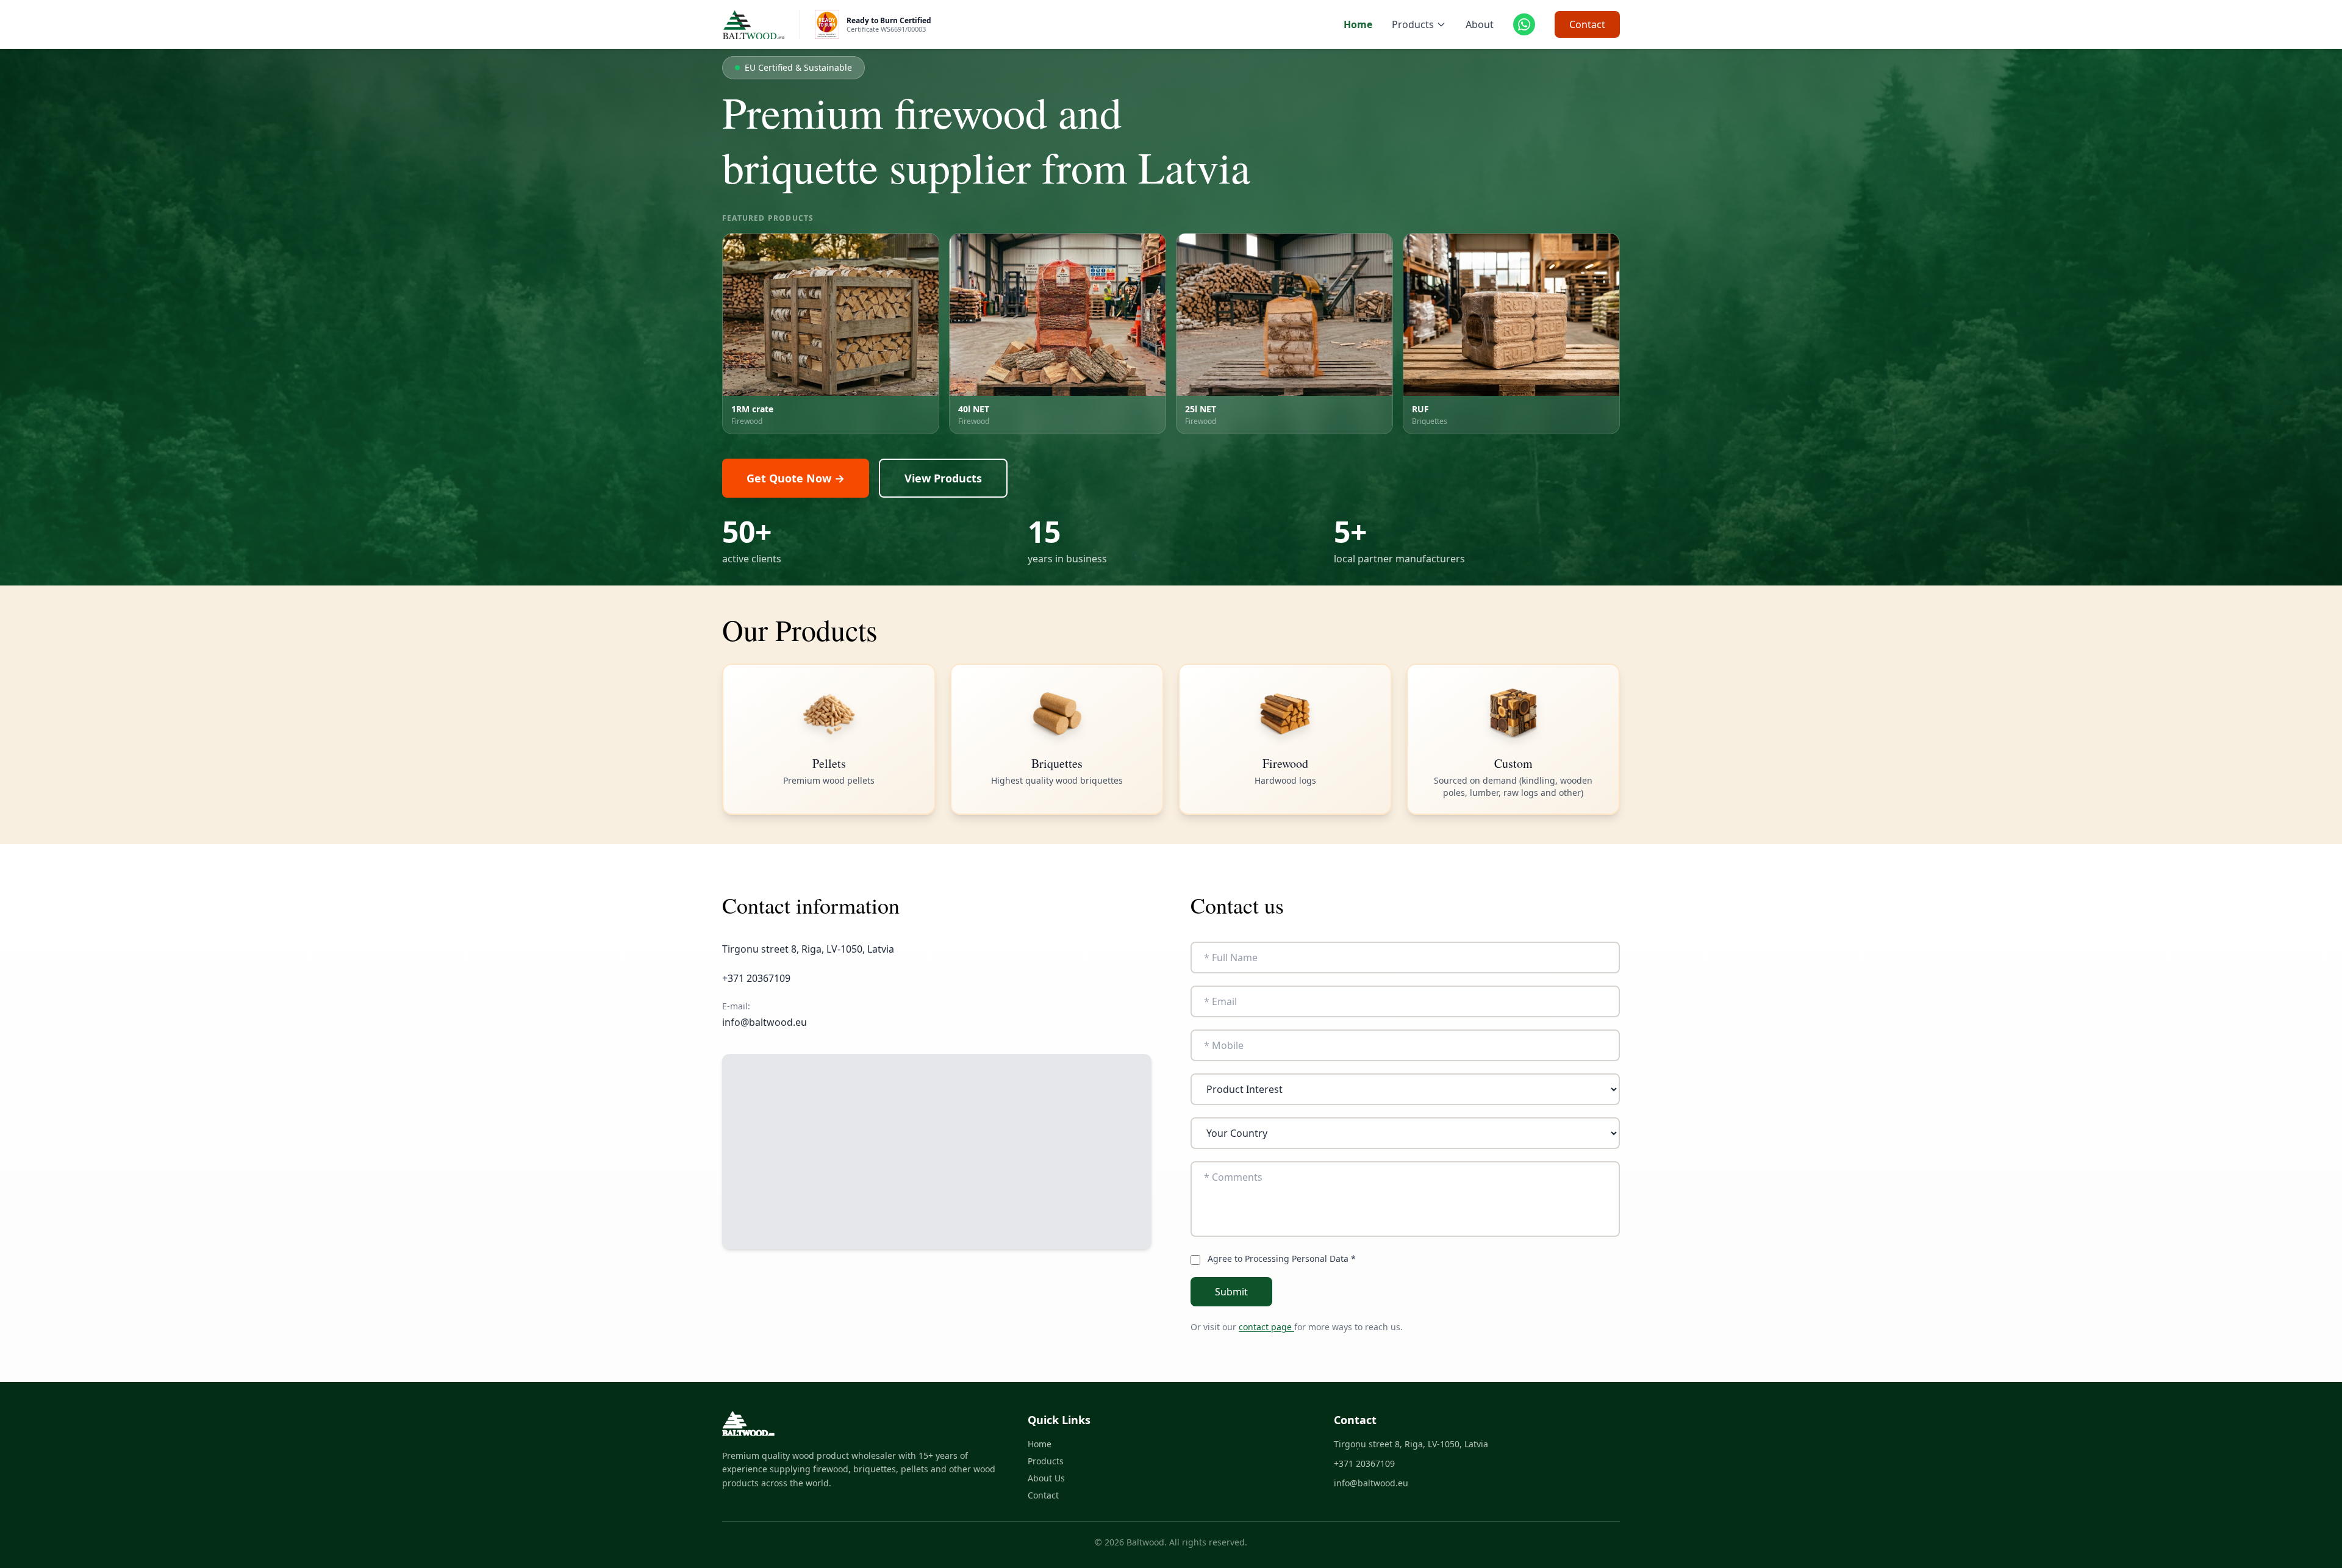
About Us (1046, 1478)
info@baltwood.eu (765, 1022)
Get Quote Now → (796, 478)
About (1480, 24)
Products (1413, 24)
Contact (1587, 24)
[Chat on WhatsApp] (1524, 24)
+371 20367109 (1364, 1463)
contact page (1266, 1327)
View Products (943, 478)
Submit (1231, 1292)
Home (1358, 24)
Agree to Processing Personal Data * (1282, 1258)
